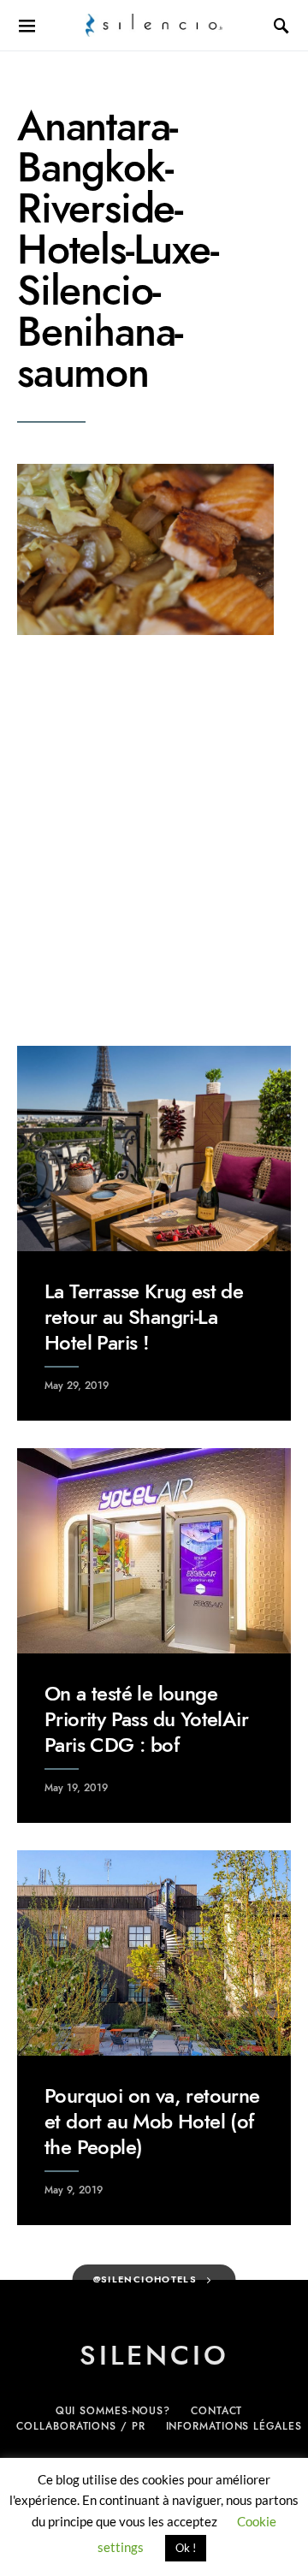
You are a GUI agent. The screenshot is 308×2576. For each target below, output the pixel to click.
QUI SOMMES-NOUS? (113, 2411)
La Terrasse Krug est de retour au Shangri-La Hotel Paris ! (144, 1317)
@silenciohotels (145, 2279)
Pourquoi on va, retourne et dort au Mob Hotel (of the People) (152, 2121)
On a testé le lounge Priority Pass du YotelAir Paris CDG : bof (146, 1719)
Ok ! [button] (186, 2548)
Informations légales (234, 2426)
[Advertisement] (154, 840)
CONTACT (216, 2411)
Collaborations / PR (80, 2426)
